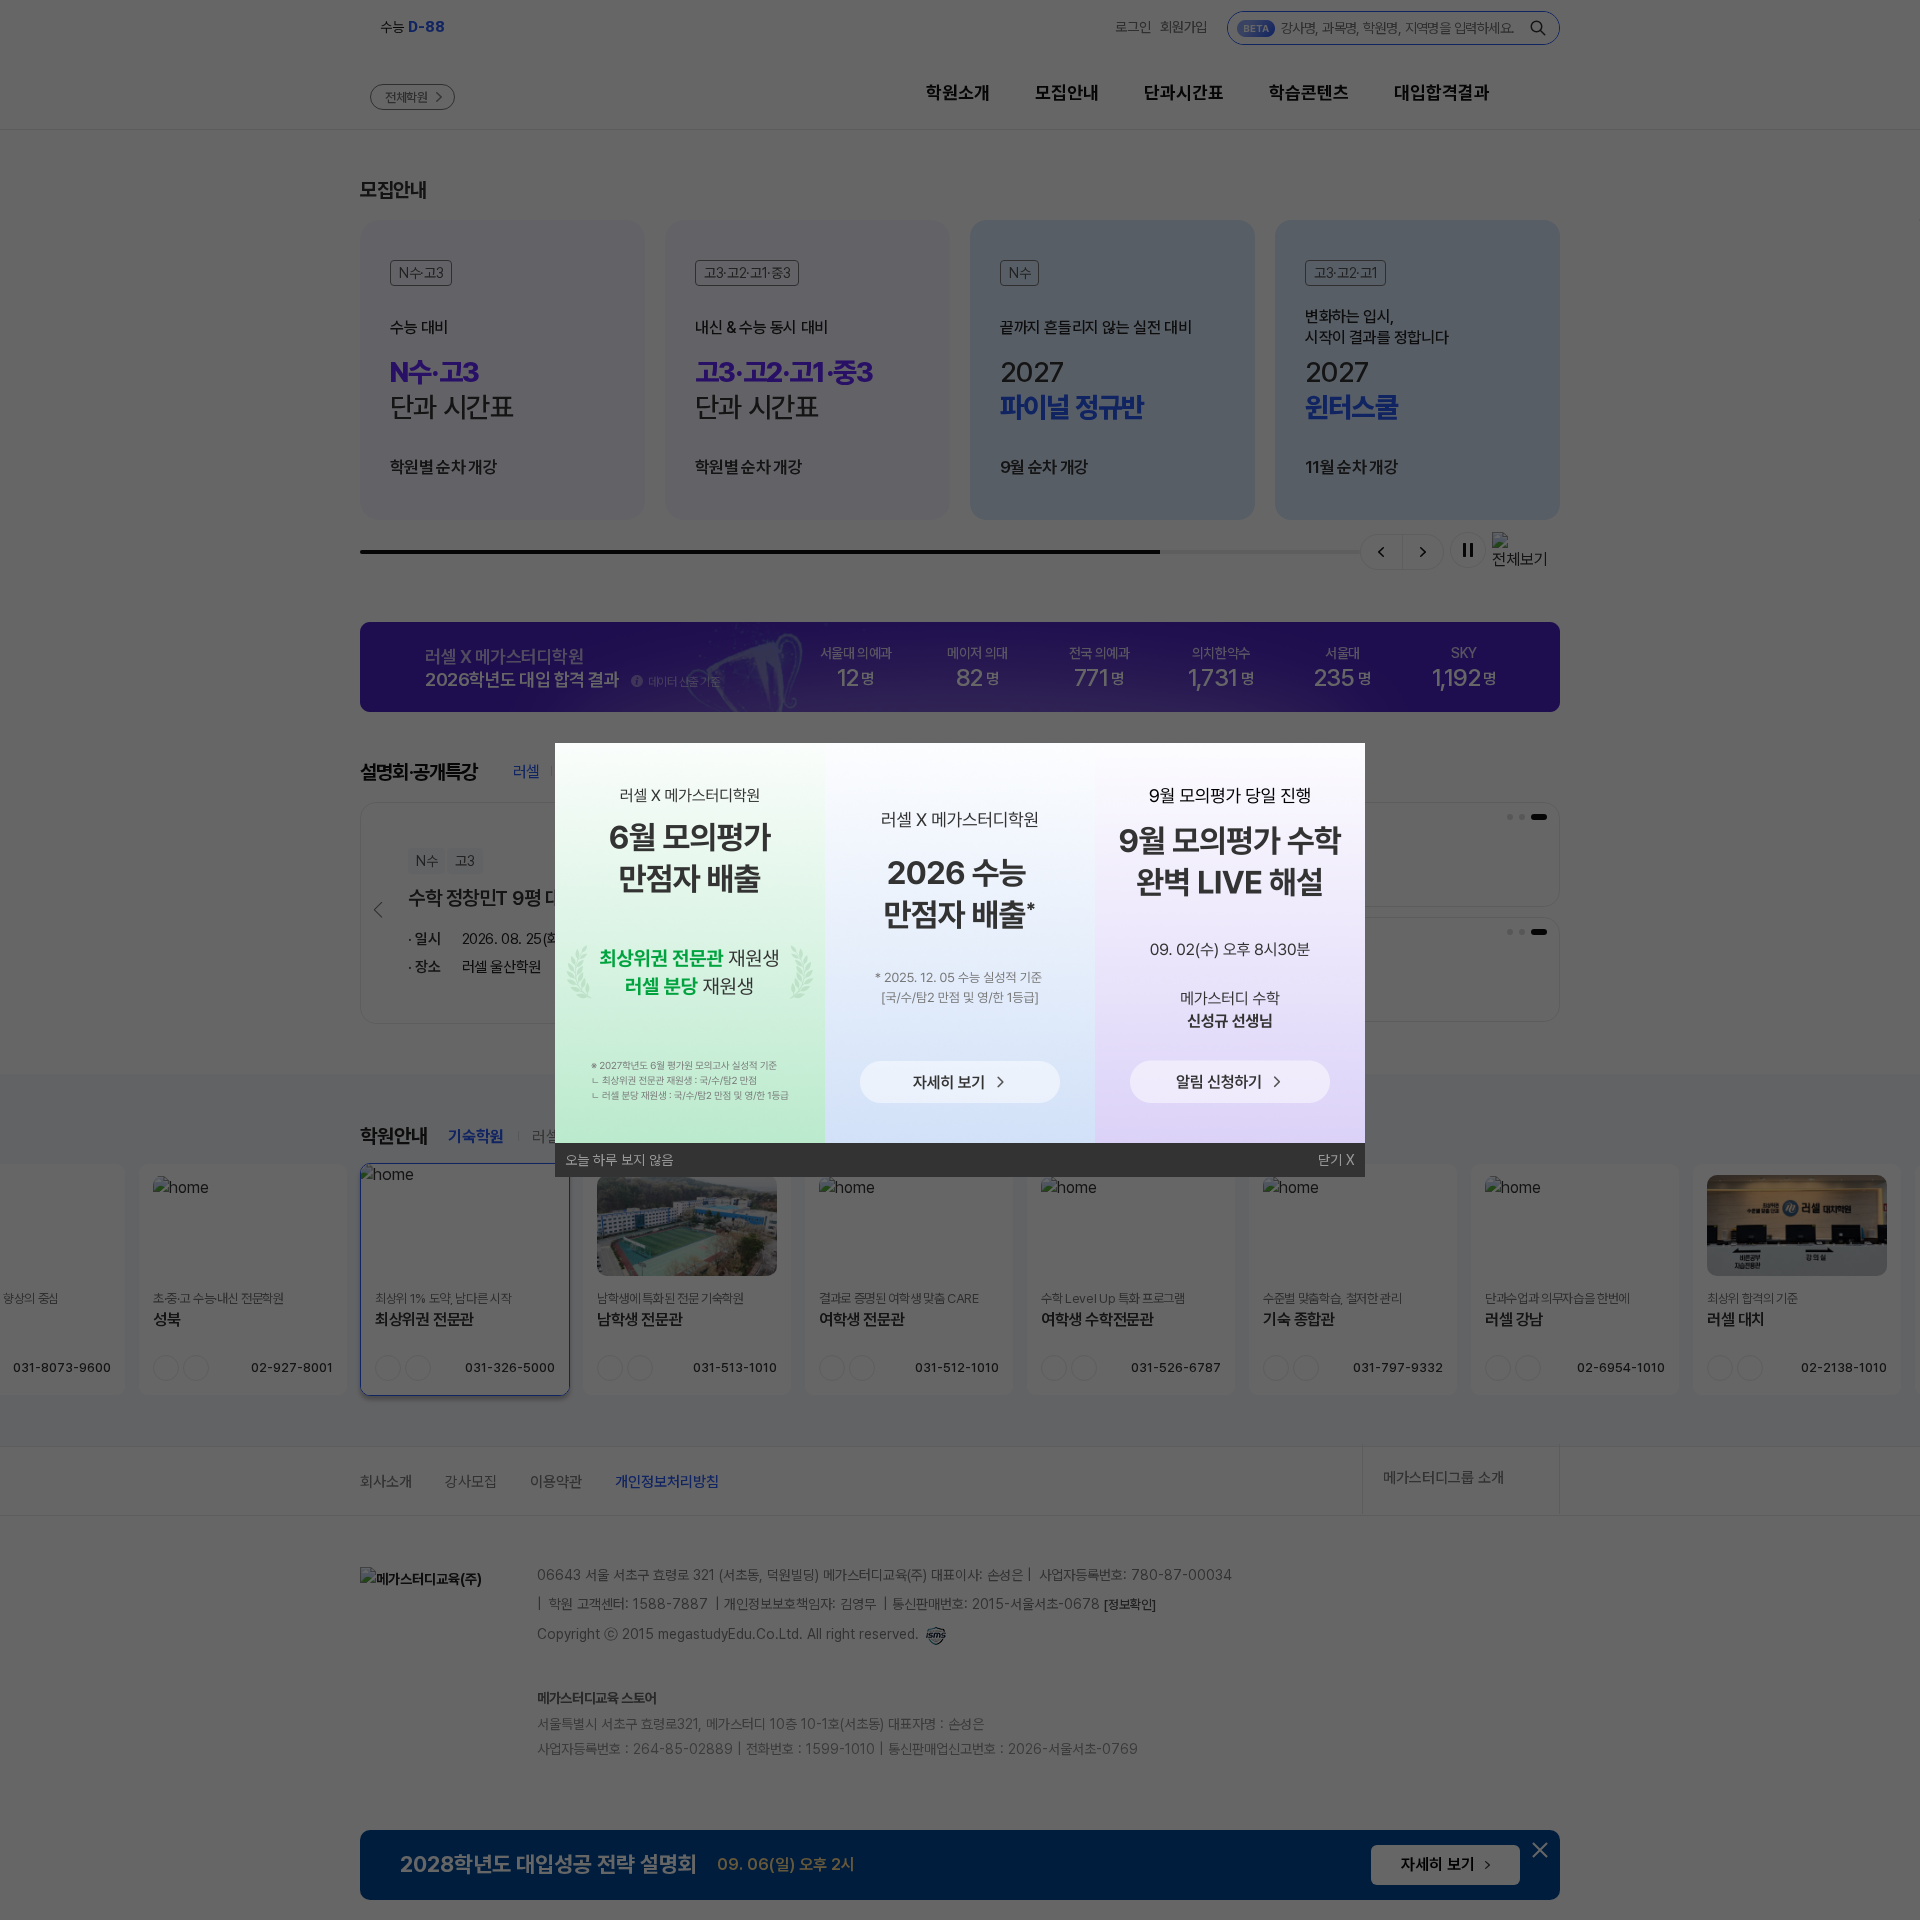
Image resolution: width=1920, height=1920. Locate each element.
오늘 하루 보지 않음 (619, 1160)
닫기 (1330, 1160)
